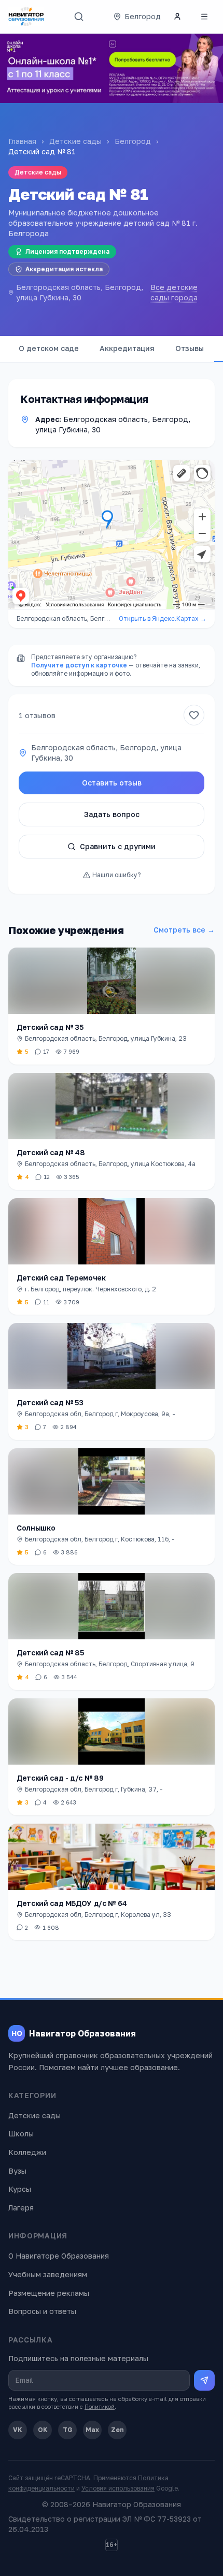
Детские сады (75, 141)
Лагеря (21, 2208)
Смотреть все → (184, 930)
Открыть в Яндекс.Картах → (163, 618)
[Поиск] (79, 17)
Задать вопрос (112, 814)
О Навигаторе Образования (59, 2256)
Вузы (17, 2171)
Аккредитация (127, 348)
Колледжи (27, 2152)
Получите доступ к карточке (79, 665)
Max (92, 2430)
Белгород (133, 141)
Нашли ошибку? (116, 875)
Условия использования (118, 2488)
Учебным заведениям (48, 2274)
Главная (22, 141)
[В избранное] (194, 715)
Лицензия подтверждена (67, 251)
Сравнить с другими (118, 846)
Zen (117, 2430)
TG (68, 2430)
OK (43, 2430)
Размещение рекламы (49, 2293)
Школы (21, 2134)
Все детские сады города (174, 292)
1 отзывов (37, 715)
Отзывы (190, 348)
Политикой (100, 2406)
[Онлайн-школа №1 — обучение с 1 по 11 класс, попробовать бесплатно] (112, 68)
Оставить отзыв (112, 783)
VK (18, 2430)
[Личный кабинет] (177, 17)
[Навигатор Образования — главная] (26, 17)
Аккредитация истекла (64, 269)
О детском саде (49, 348)
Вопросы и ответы (42, 2311)
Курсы (20, 2189)
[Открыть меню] (204, 17)
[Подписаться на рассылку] (204, 2380)
